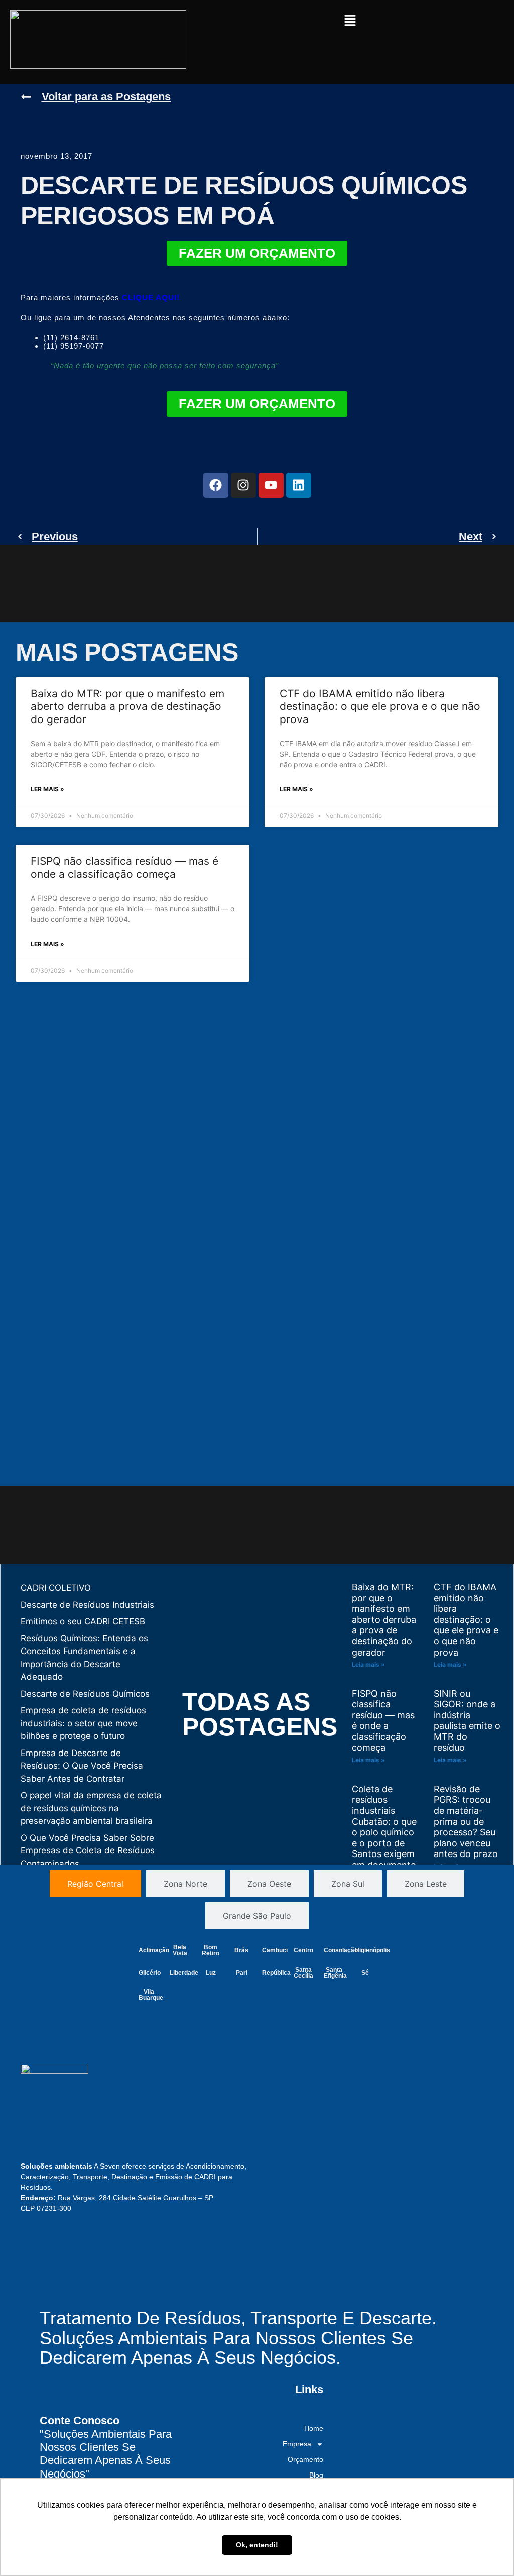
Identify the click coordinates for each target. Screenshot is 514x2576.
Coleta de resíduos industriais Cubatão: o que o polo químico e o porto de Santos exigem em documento (384, 1827)
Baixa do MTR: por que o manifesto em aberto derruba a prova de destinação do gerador (127, 706)
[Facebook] (216, 485)
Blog (316, 2475)
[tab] (95, 1884)
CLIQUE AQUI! (151, 298)
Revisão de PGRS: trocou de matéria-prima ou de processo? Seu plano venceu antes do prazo (466, 1822)
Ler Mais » (47, 789)
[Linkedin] (299, 485)
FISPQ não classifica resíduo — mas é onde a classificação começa (124, 867)
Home (314, 2428)
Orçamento (305, 2459)
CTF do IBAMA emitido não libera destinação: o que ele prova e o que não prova (380, 706)
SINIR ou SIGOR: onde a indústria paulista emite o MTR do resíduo (467, 1721)
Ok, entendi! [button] (257, 2545)
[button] (350, 21)
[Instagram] (243, 485)
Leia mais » (368, 1664)
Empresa (297, 2444)
